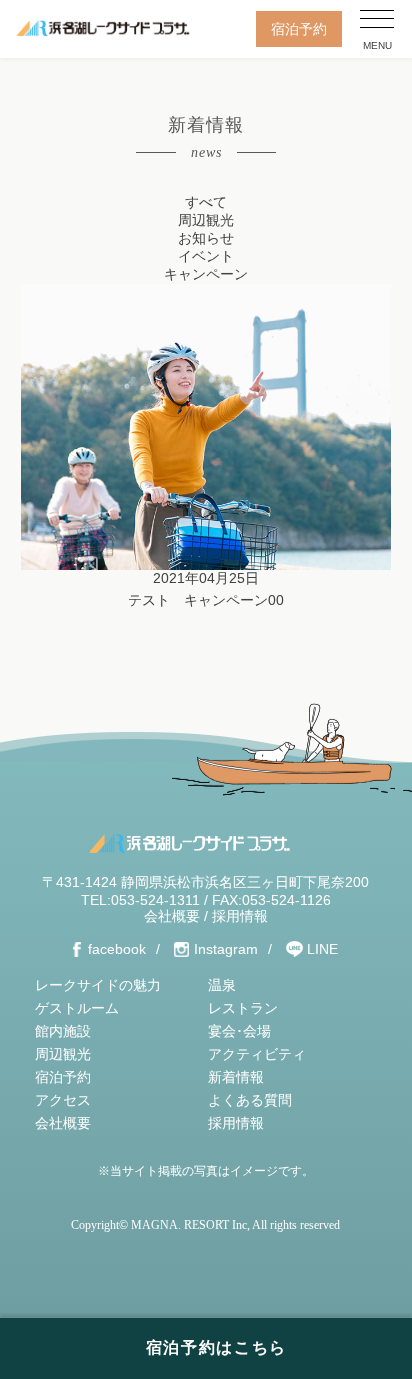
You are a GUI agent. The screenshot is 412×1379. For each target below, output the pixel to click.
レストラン (243, 1008)
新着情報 (236, 1077)
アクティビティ (257, 1054)
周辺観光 (206, 220)
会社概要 (172, 916)
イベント (206, 256)
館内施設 (63, 1031)
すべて (206, 202)
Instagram (226, 949)
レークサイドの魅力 (98, 985)
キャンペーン (206, 274)
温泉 (222, 985)
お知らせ (206, 238)
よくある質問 (250, 1100)
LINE (322, 949)
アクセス (63, 1100)
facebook (117, 949)
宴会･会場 (239, 1031)
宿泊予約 (299, 29)
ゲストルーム (77, 1008)
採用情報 (240, 916)
